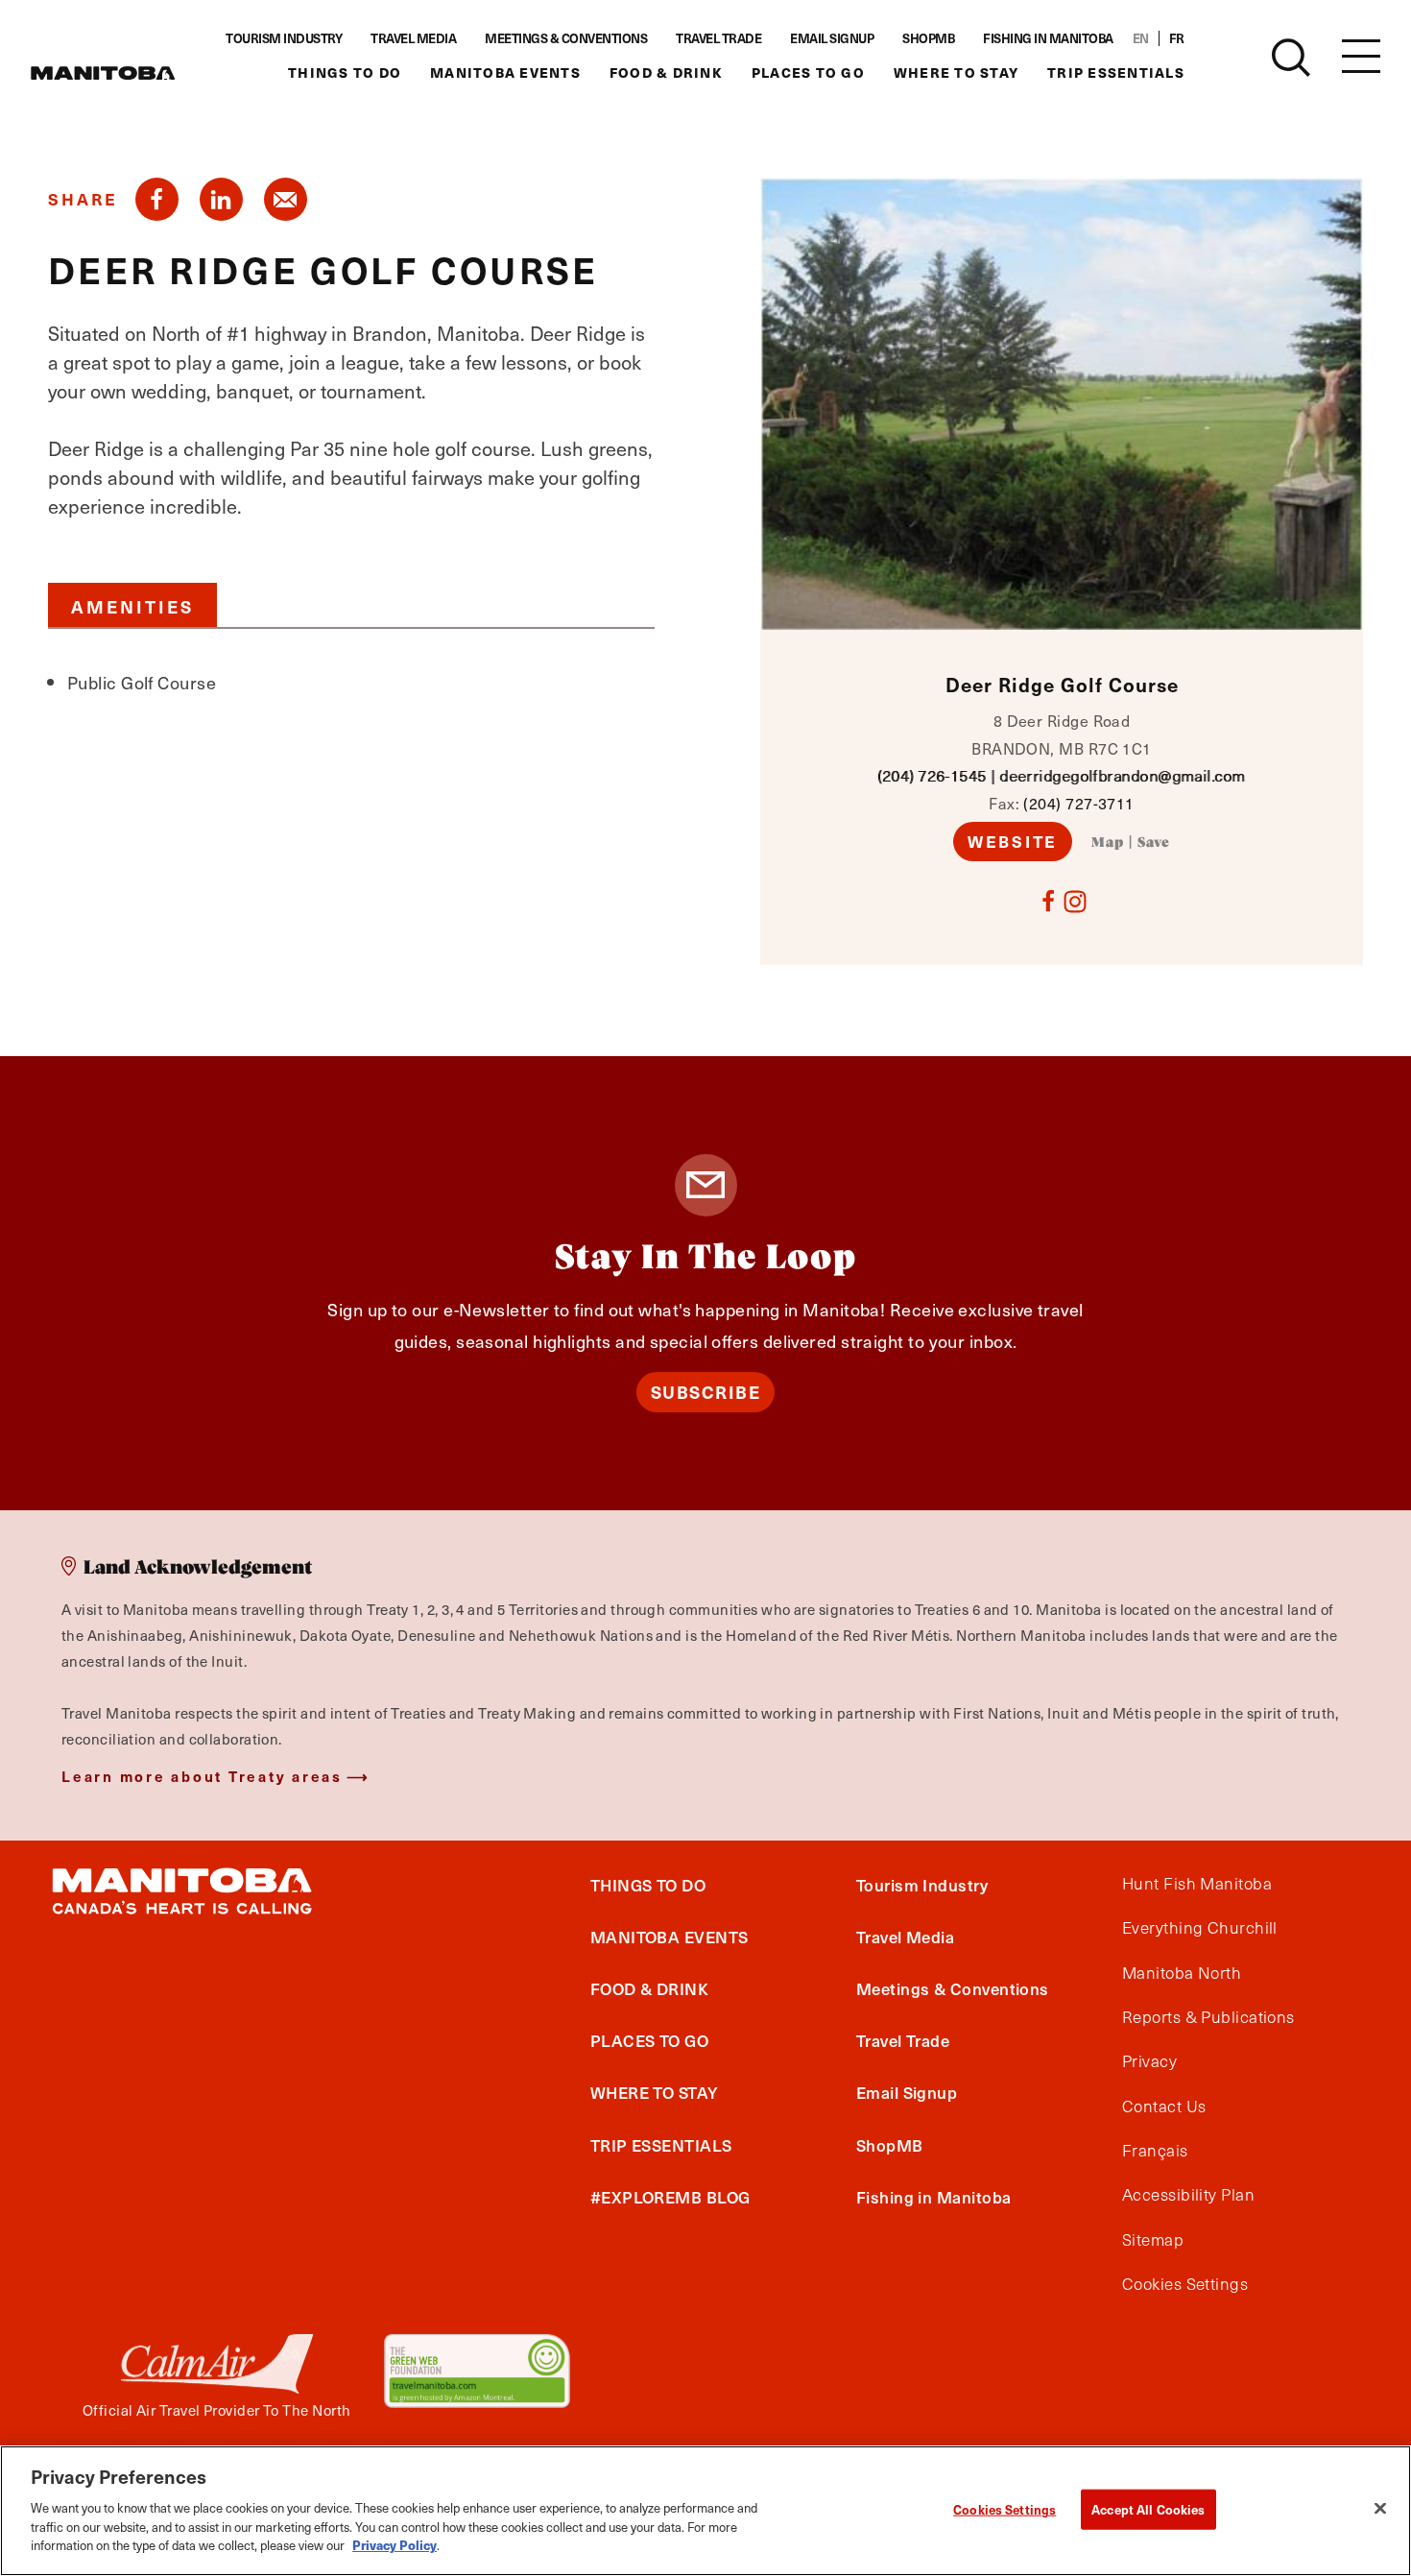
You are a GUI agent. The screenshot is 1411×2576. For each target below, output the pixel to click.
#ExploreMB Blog (670, 2197)
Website (1013, 841)
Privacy (1149, 2061)
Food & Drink (666, 72)
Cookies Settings (1004, 2508)
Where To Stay (956, 72)
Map (1108, 843)
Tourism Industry (284, 38)
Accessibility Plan (1188, 2195)
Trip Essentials (1116, 72)
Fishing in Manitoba (1048, 38)
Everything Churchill (1200, 1928)
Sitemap (1153, 2240)
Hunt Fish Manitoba (1197, 1884)
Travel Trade (718, 38)
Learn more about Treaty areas (202, 1776)
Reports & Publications (1208, 2017)
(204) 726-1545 (932, 775)
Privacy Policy (395, 2544)
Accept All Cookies (1148, 2508)
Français (1155, 2151)
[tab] (132, 605)
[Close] (1380, 2508)
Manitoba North (1182, 1973)
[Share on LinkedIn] (221, 199)
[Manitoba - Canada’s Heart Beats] (103, 73)
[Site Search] (1291, 58)
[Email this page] (286, 199)
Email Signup (832, 38)
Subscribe (706, 1392)
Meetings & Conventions (566, 38)
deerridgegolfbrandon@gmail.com (1123, 775)
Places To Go (808, 72)
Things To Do (345, 72)
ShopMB (928, 38)
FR (1177, 38)
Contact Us (1164, 2107)
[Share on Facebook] (157, 199)
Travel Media (413, 38)
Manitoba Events (505, 72)
